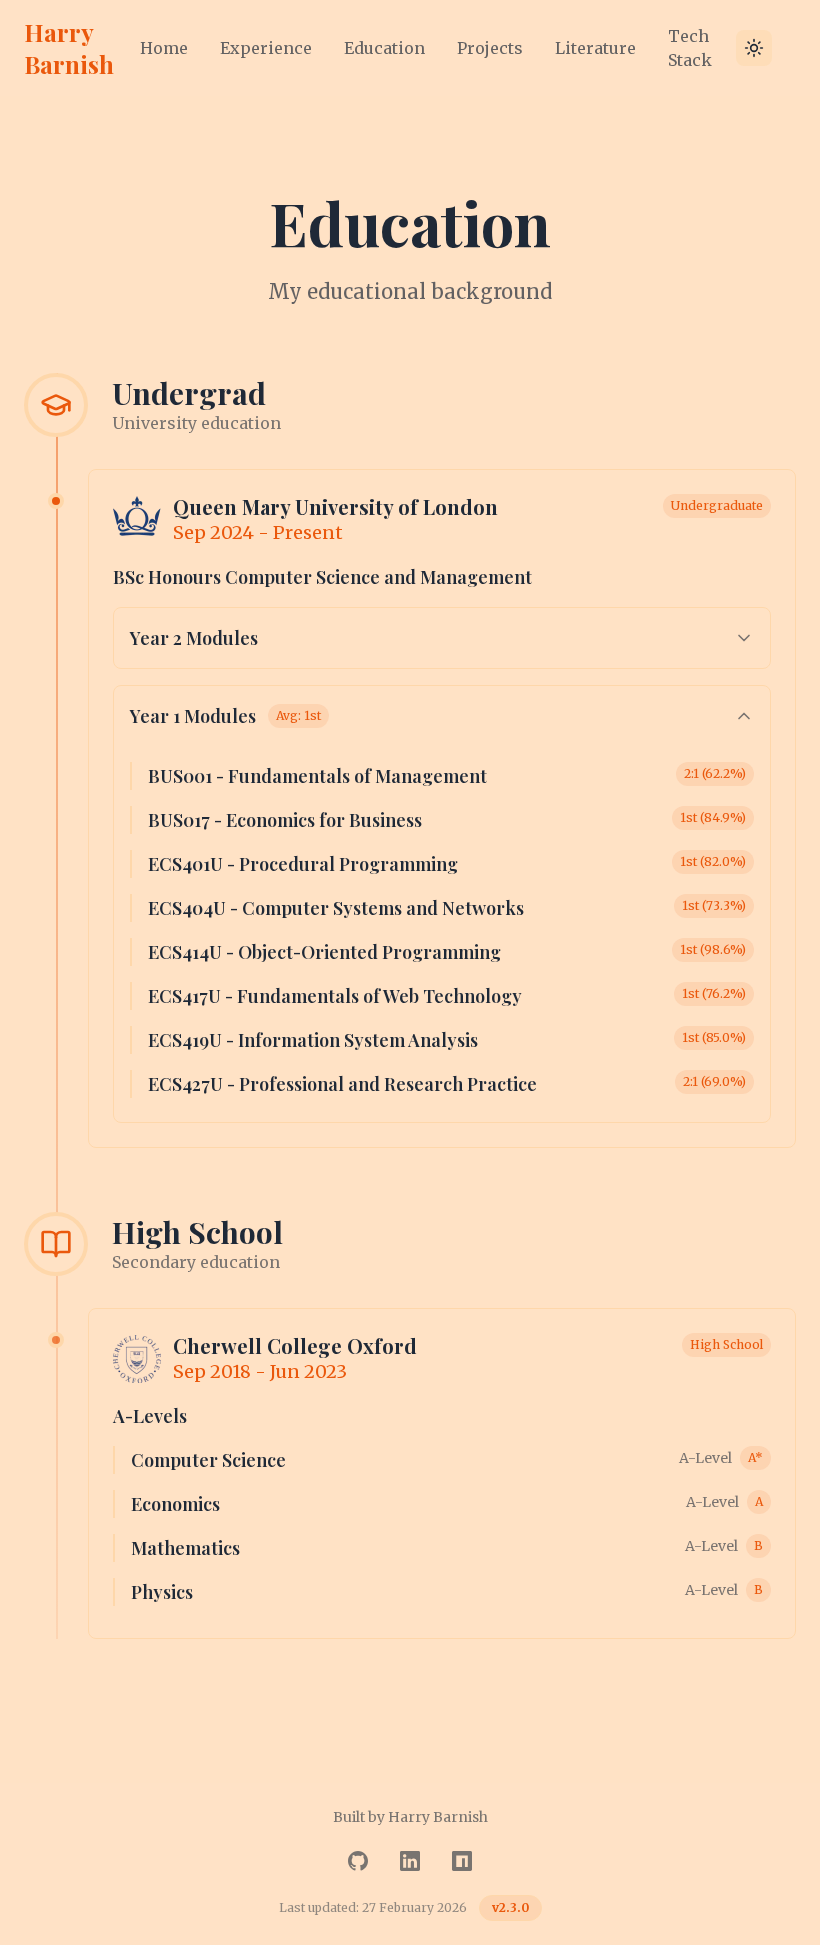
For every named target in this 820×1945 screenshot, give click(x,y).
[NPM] (462, 1861)
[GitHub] (358, 1861)
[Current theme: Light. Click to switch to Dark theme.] (754, 48)
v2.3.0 (510, 1907)
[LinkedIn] (410, 1861)
